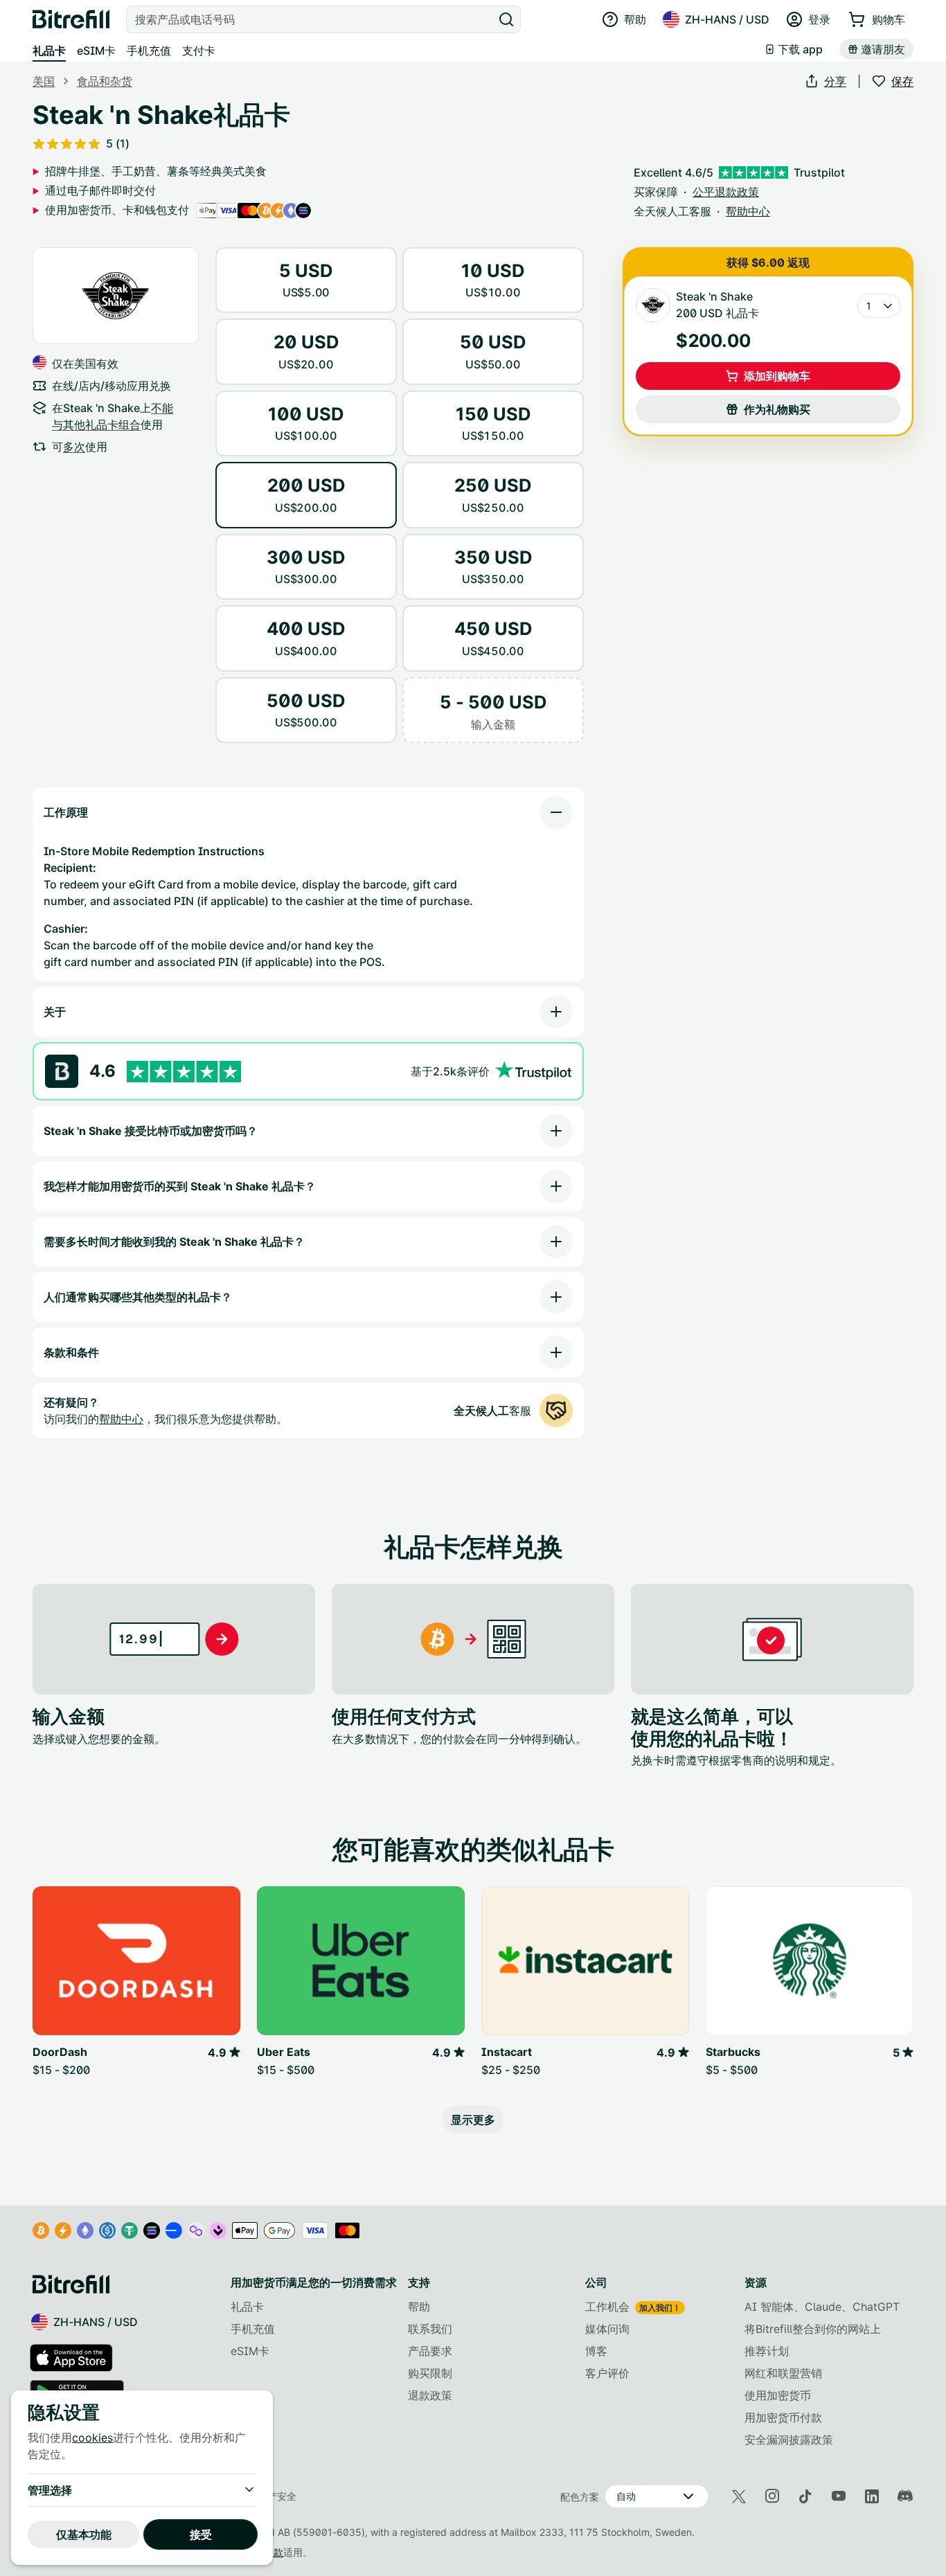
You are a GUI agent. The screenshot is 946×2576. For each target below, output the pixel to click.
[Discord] (905, 2496)
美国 (44, 81)
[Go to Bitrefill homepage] (71, 19)
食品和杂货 (105, 81)
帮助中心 (121, 1419)
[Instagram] (772, 2496)
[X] (739, 2497)
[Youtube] (839, 2496)
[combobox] (311, 19)
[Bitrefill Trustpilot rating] (184, 1072)
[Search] (506, 19)
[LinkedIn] (872, 2496)
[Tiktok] (805, 2496)
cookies (92, 2438)
